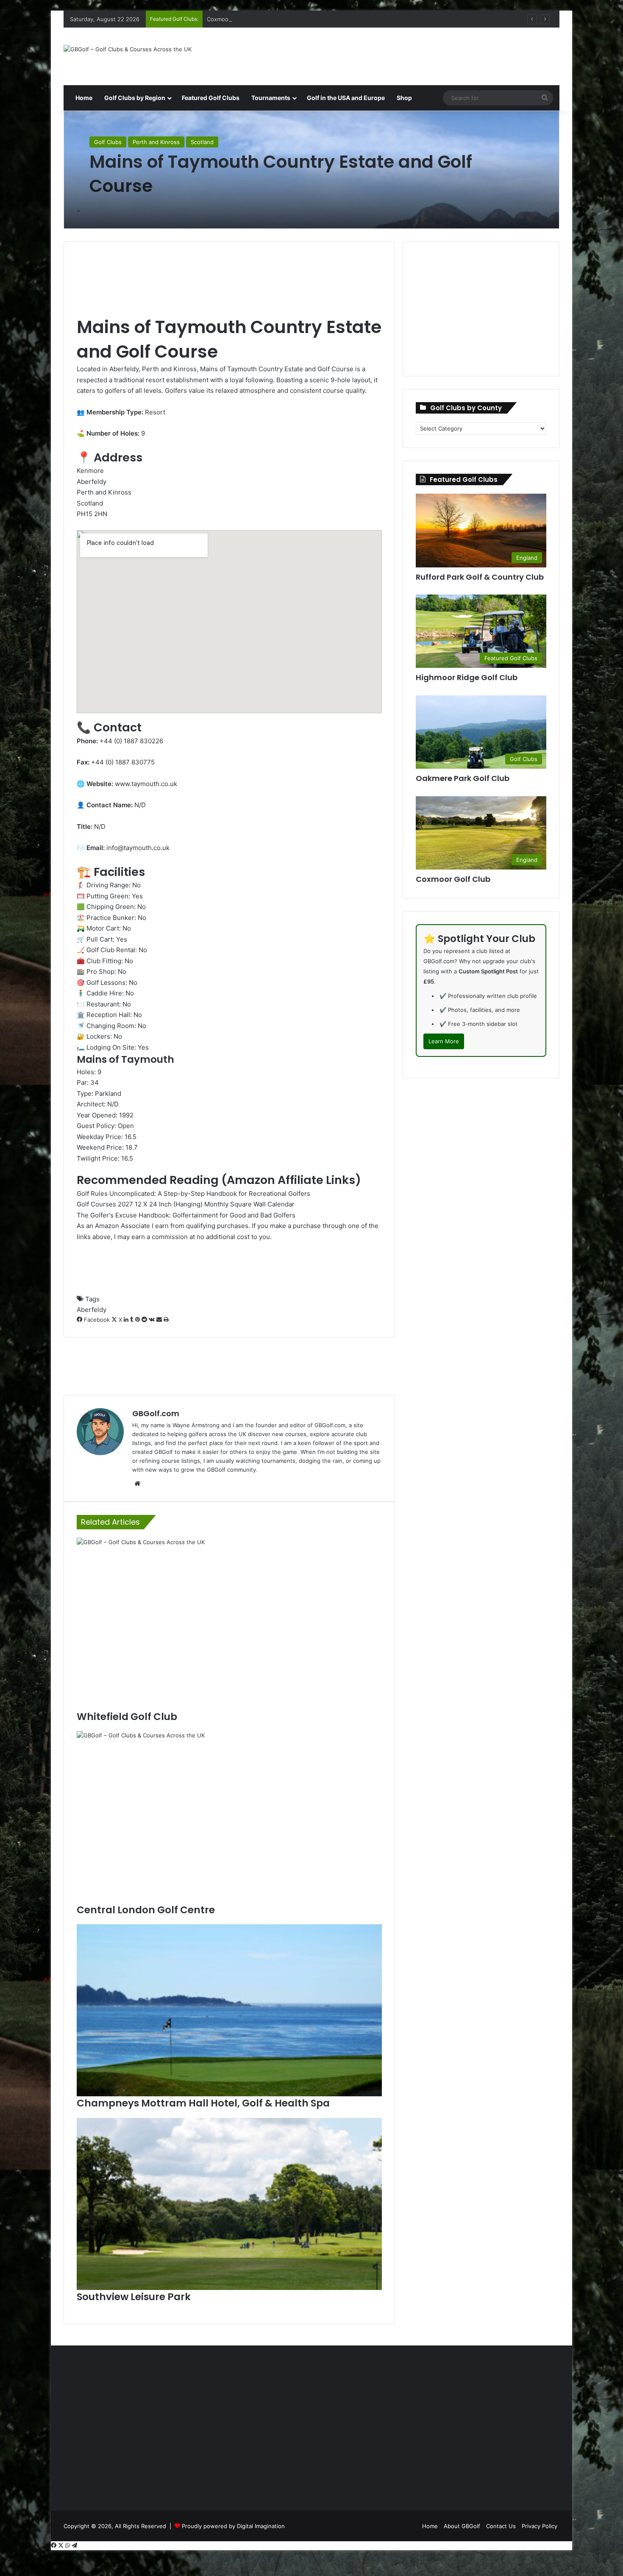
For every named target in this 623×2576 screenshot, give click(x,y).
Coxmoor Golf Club (232, 19)
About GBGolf (462, 2526)
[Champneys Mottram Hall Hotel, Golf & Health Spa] (229, 2010)
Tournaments (271, 98)
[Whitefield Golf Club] (229, 1624)
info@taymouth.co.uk (138, 848)
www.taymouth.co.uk (146, 784)
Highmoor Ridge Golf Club (467, 677)
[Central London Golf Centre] (229, 1817)
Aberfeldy (92, 1310)
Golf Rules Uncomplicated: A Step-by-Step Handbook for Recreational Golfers (193, 1194)
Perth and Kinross (156, 142)
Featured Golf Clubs (211, 98)
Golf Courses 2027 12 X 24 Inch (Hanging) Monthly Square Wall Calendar (186, 1204)
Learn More (444, 1041)
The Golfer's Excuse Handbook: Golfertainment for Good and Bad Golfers (186, 1215)
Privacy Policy (540, 2526)
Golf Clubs (108, 142)
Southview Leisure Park (134, 2297)
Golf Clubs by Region (135, 98)
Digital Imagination (261, 2526)
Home (83, 98)
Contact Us (501, 2526)
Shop (404, 98)
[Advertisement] (396, 55)
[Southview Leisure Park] (229, 2204)
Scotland (202, 142)
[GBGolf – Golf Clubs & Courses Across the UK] (128, 49)
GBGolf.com (156, 1413)
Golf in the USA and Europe (346, 98)
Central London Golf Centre (146, 1910)
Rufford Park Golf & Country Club (480, 577)
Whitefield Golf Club (127, 1717)
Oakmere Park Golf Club (463, 778)
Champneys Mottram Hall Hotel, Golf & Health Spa (203, 2103)
